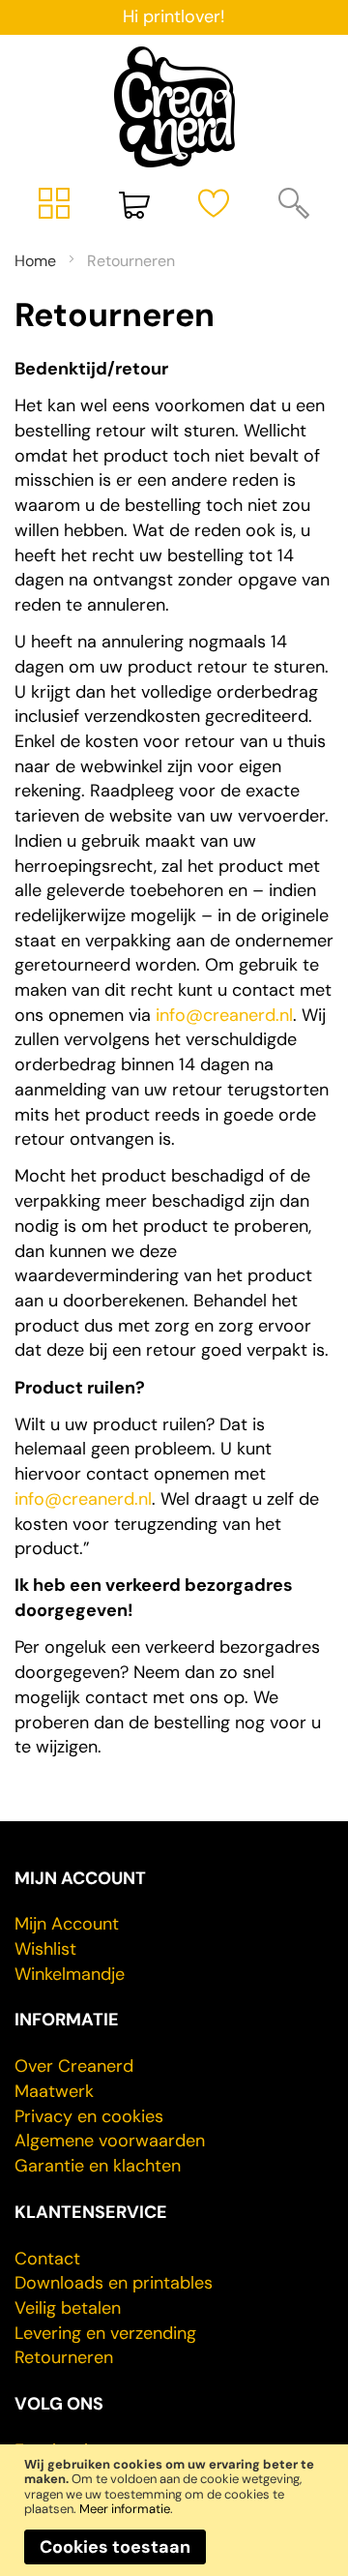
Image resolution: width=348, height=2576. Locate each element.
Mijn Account (67, 1924)
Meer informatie (125, 2509)
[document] (174, 2511)
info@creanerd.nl (224, 1015)
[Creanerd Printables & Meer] (174, 107)
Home (37, 261)
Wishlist (45, 1949)
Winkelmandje (70, 1974)
